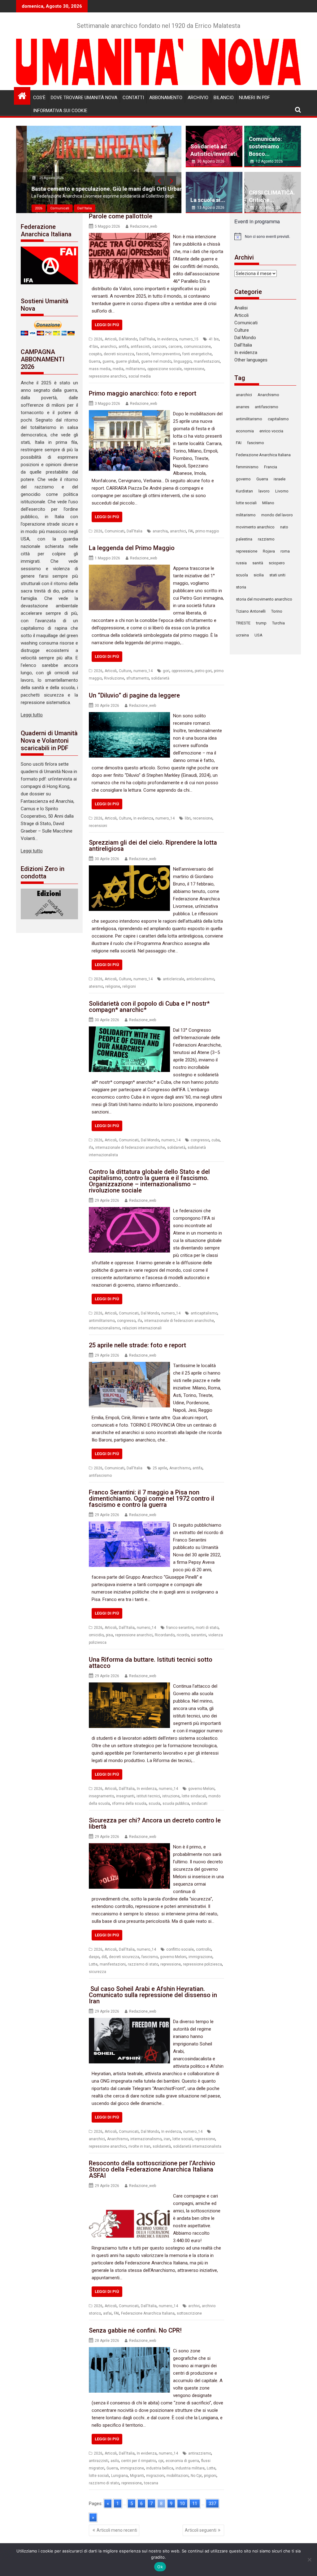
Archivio (198, 98)
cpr (161, 2461)
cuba (216, 1140)
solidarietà (160, 678)
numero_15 (189, 339)
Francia (271, 467)
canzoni (159, 347)
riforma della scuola (129, 1804)
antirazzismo (200, 2453)
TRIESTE (243, 623)
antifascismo (100, 1476)
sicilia (259, 575)
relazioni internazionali (142, 1328)
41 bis (214, 339)
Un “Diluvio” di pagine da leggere (134, 695)
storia (241, 587)
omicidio (96, 1635)
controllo (204, 1949)
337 (212, 2504)
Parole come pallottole (121, 216)
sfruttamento (138, 678)
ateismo (96, 986)
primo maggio (207, 531)
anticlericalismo (200, 979)
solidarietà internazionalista (197, 2146)
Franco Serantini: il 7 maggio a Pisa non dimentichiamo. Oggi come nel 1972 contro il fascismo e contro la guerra (152, 1498)
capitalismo (278, 419)
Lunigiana (119, 2476)
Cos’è (39, 98)
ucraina (242, 635)
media (118, 369)
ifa (91, 1148)
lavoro (264, 491)
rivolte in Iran (139, 2146)
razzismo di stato (143, 1964)
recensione (203, 818)
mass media (100, 369)
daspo (94, 1957)
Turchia (278, 623)
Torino (277, 611)
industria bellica (160, 2468)
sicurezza (98, 1972)
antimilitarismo (102, 1321)
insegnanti (125, 1796)
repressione (194, 369)
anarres (243, 407)
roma (285, 551)
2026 (28, 208)
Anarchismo (180, 1468)
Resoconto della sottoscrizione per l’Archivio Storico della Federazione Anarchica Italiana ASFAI (152, 2169)
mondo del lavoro (277, 515)
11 (195, 2504)
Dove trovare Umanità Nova (84, 98)
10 (182, 2504)
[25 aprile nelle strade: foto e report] (129, 1366)
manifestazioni (207, 361)
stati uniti (277, 575)
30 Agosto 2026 (211, 161)
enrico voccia (271, 431)
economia (245, 431)
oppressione (182, 671)
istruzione (171, 1796)
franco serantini (180, 1628)
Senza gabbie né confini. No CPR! (135, 2330)
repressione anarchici (108, 376)
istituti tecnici (148, 1796)
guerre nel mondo (156, 361)
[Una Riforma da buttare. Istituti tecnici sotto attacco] (129, 1686)
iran (167, 2139)
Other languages (251, 360)
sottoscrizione (189, 2313)
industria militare (190, 2468)
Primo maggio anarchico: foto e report (143, 393)
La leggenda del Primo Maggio (132, 548)
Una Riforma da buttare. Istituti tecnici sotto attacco (151, 1663)
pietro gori (203, 671)
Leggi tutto (32, 715)
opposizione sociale (165, 369)
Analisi (241, 308)
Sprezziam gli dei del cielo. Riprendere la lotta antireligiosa (153, 846)
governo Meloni (201, 1789)
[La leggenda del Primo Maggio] (129, 568)
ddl (104, 1957)
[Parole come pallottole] (129, 237)
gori (166, 671)
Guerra (95, 361)
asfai (107, 2313)
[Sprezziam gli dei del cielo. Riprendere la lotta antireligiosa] (129, 869)
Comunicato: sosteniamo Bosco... (265, 146)
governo (243, 479)
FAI (191, 531)
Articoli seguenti (201, 2530)
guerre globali (127, 361)
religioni (129, 986)
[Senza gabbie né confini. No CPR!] (129, 2351)
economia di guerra (182, 2461)
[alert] (265, 236)
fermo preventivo (166, 354)
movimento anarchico (255, 527)
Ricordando (165, 1635)
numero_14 (143, 671)
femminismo (247, 467)
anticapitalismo (204, 1313)
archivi (194, 2306)
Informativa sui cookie (60, 111)
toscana (151, 2483)
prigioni (210, 2476)
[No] (309, 2560)
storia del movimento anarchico (264, 599)
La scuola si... (208, 200)
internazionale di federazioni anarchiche (130, 1148)
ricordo (183, 1635)
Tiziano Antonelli (251, 611)
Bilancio (224, 98)
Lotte (93, 1964)
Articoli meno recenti (117, 2530)
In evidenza (167, 339)
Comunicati (49, 208)
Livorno (282, 491)
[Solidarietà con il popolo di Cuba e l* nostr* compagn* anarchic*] (129, 1030)
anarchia (160, 531)
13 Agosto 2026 (211, 208)
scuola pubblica (176, 1804)
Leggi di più (107, 325)
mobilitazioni (178, 2476)
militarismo (135, 369)
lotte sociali (182, 2139)
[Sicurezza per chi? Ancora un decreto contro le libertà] (129, 1847)
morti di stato (207, 1628)
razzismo (266, 539)
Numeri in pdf (254, 98)
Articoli (111, 339)
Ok (160, 2567)
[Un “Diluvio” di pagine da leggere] (129, 716)
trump (261, 623)
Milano (268, 503)
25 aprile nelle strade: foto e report (137, 1345)
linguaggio (183, 361)
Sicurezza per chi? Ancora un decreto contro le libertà (155, 1823)
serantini (199, 1635)
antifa (124, 347)
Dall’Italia (243, 345)
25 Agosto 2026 (41, 178)
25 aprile (160, 1468)
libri (188, 818)
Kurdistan (244, 491)
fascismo (150, 1957)
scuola (154, 1804)
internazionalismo (104, 1328)
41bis (93, 347)
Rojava (269, 551)
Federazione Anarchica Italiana (148, 2313)
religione (113, 986)
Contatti (133, 98)
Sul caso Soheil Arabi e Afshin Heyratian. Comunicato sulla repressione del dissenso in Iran (153, 1995)
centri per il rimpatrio (139, 2461)
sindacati (199, 1804)
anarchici (108, 347)
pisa (109, 1635)
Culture (125, 671)
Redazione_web (143, 226)
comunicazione (197, 347)
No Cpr (196, 2476)
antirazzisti (99, 2461)
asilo (115, 2461)
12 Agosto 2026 (269, 161)
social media (140, 376)
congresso (200, 1140)
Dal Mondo (128, 339)
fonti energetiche (197, 354)
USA (258, 635)
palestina (244, 539)
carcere (175, 347)
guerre (108, 361)
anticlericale (174, 979)
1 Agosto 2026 (268, 208)
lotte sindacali (194, 1796)
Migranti (137, 2476)
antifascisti (140, 347)
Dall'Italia (74, 208)
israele (280, 479)
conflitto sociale (180, 1949)
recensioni (98, 826)
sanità (258, 563)
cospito (95, 354)
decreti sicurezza (119, 354)
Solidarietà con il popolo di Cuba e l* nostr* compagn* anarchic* (149, 1007)
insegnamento (101, 1796)
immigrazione (200, 1957)
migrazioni (155, 2476)
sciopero (277, 563)
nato (284, 527)
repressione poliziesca (202, 1964)
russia (241, 563)
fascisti (143, 354)
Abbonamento (166, 98)
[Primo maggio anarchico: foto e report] (129, 414)
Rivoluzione (114, 678)
